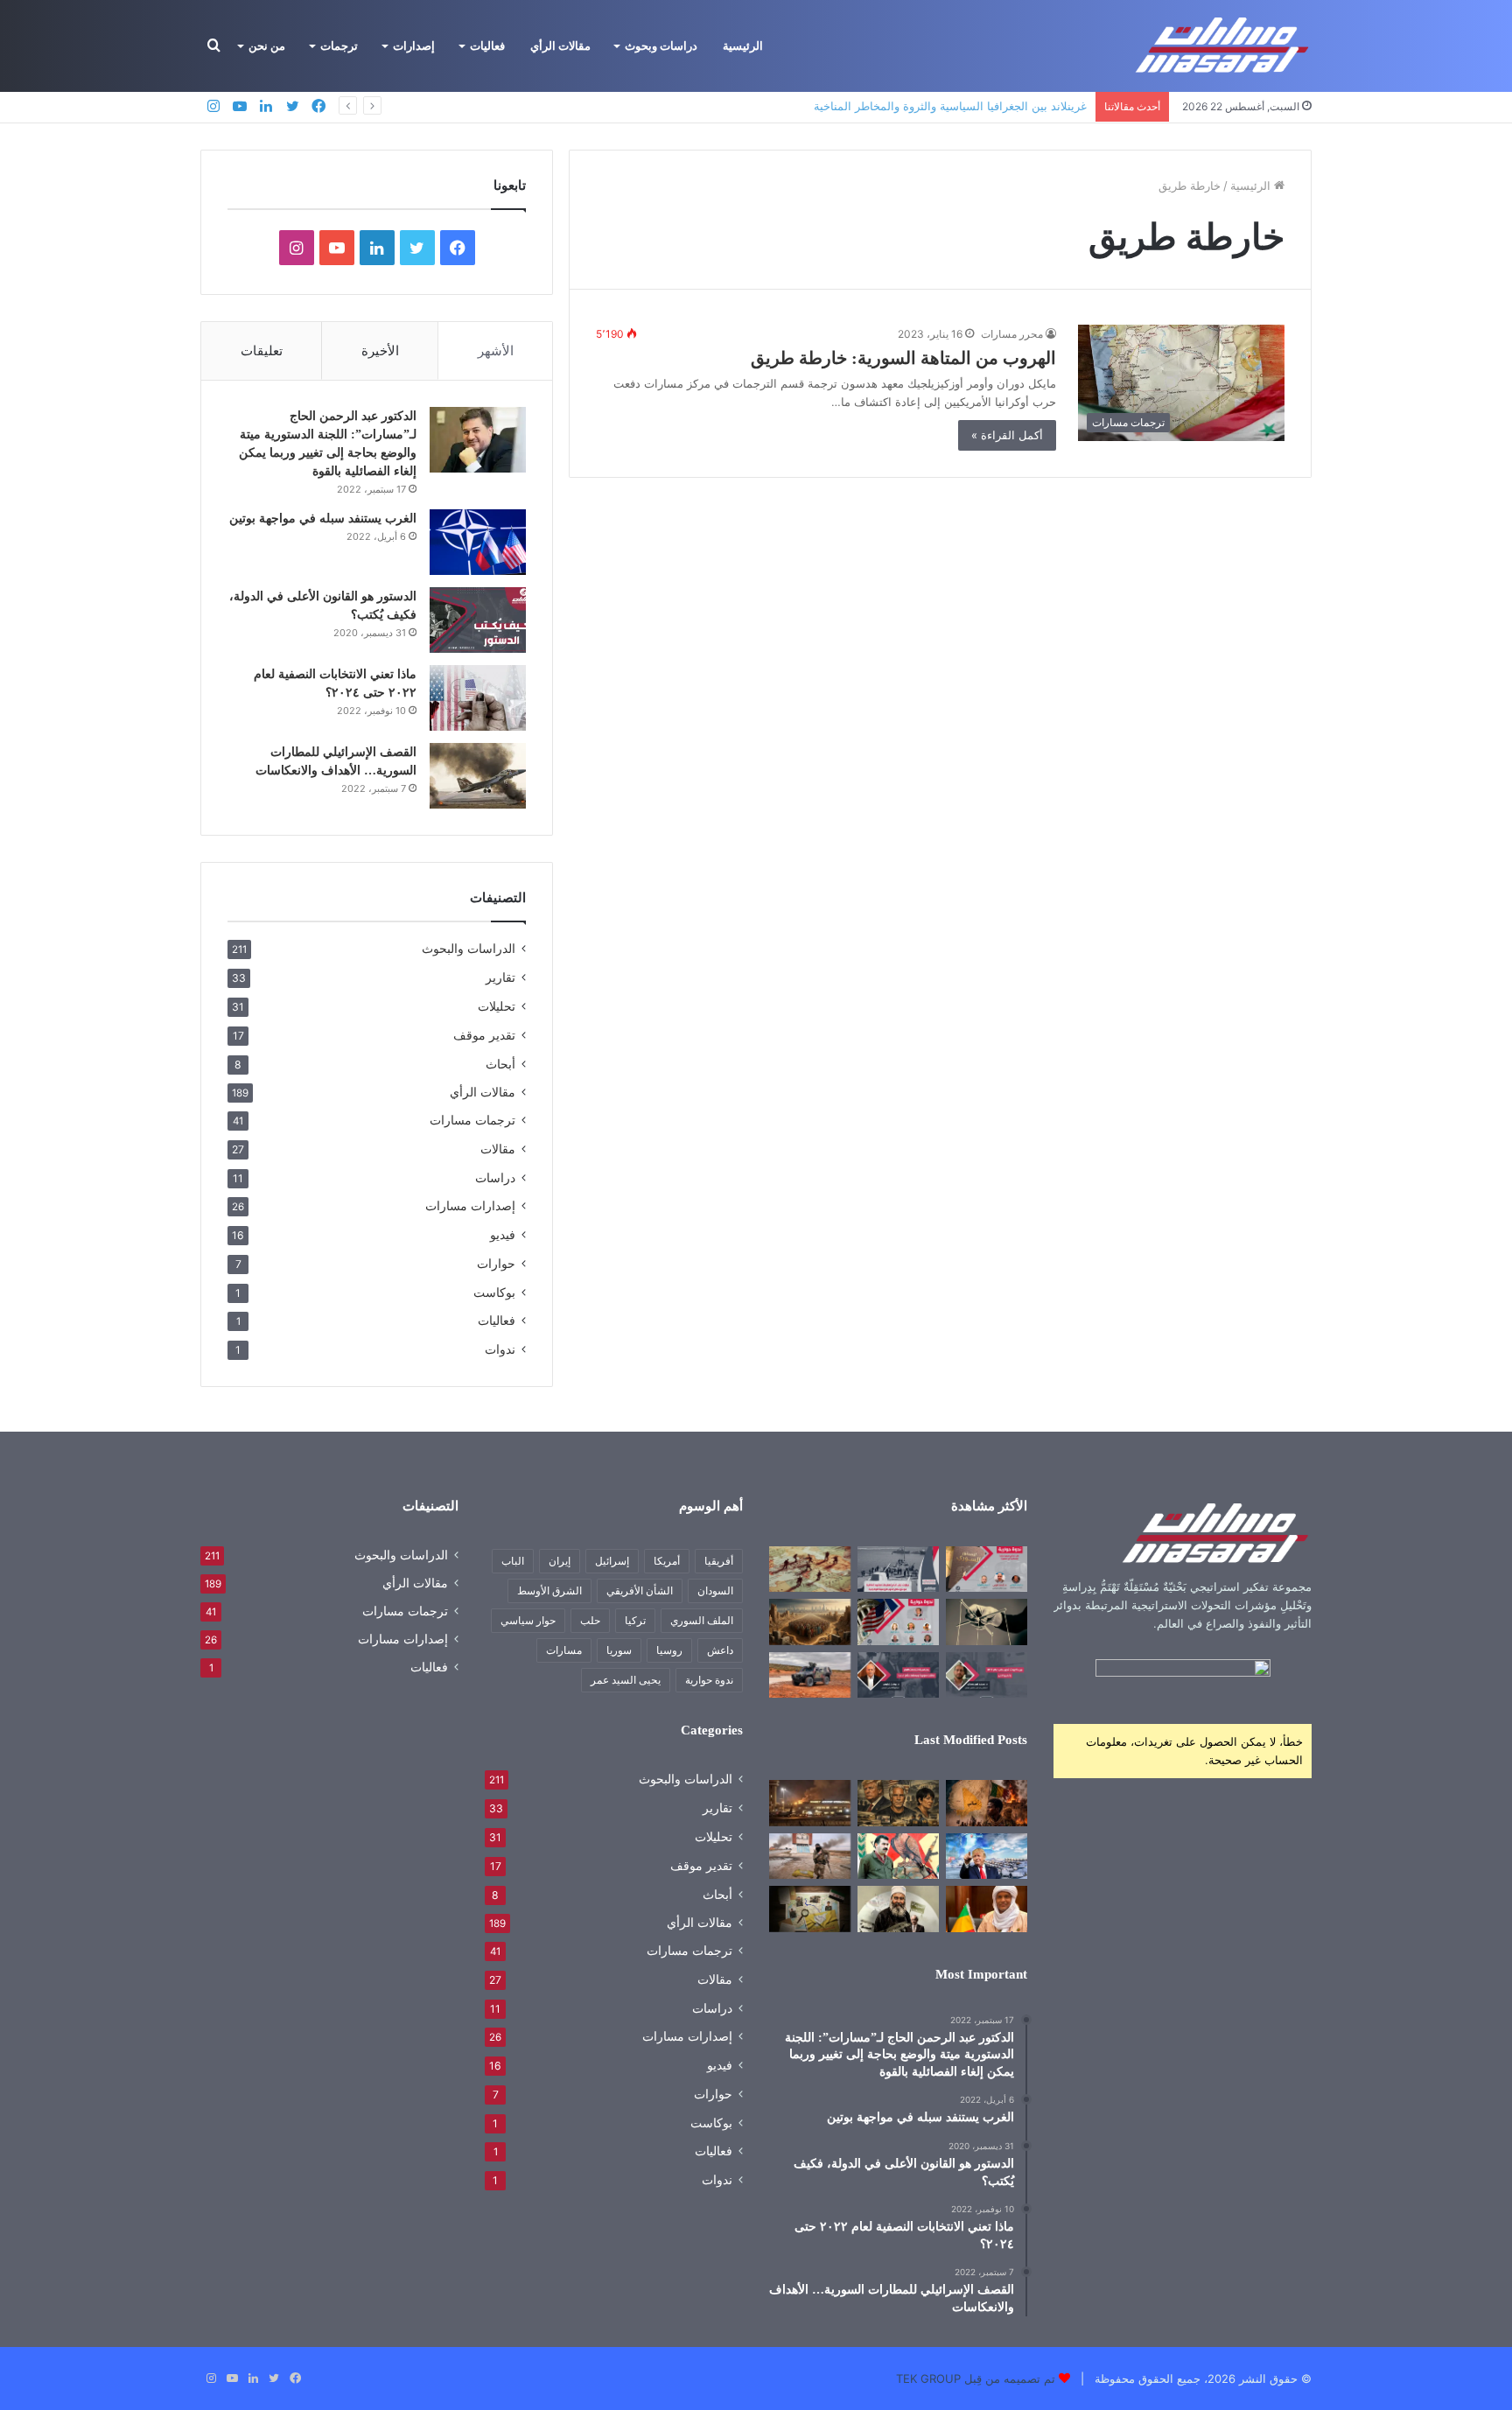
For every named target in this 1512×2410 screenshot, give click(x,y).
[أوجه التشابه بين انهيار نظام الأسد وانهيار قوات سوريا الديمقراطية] (810, 1856)
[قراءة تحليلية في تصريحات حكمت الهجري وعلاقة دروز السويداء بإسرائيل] (898, 1909)
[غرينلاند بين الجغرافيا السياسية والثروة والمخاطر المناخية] (987, 1856)
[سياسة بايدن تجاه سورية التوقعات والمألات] (898, 1622)
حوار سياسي (528, 1620)
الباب (513, 1561)
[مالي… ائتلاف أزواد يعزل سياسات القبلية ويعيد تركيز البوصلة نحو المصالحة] (987, 1909)
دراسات (495, 1177)
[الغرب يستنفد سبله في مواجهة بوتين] (478, 542)
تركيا (635, 1620)
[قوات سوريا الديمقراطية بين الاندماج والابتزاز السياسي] (810, 1909)
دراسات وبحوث (661, 46)
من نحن (267, 46)
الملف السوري (702, 1620)
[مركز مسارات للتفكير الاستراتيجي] (1223, 46)
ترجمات (339, 46)
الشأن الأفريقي (640, 1590)
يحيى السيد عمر (626, 1680)
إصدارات (414, 46)
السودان (715, 1590)
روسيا (669, 1650)
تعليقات (262, 350)
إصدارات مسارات (470, 1206)
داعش (720, 1650)
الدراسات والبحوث (469, 949)
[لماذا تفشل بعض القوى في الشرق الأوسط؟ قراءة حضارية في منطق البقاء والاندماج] (810, 1622)
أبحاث (500, 1064)
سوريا (619, 1650)
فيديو (503, 1234)
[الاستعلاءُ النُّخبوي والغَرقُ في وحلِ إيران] (987, 1622)
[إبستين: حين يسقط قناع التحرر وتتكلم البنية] (898, 1803)
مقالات (498, 1149)
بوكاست (494, 1292)
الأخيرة (380, 350)
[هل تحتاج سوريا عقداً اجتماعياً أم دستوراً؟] (987, 1569)
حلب (590, 1620)
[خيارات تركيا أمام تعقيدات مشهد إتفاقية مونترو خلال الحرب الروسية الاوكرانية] (898, 1569)
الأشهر (496, 350)
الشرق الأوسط (549, 1590)
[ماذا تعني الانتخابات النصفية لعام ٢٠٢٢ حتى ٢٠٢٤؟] (478, 698)
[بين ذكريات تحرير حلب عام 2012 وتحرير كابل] (987, 1675)
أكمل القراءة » (1007, 435)
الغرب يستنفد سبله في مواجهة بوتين (323, 518)
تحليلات (497, 1006)
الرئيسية (743, 46)
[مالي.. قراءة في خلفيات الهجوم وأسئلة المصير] (987, 1803)
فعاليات (487, 46)
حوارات (496, 1263)
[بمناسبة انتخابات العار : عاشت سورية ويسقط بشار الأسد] (898, 1675)
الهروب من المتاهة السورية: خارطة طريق (903, 358)
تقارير (500, 977)
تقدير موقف (484, 1035)
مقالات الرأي (560, 46)
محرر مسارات (1012, 334)
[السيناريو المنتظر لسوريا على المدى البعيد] (810, 1569)
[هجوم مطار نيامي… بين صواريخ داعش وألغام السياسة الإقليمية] (810, 1803)
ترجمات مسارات (472, 1120)
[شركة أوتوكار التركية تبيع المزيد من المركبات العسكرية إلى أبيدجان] (810, 1675)
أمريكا (667, 1561)
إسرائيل (612, 1561)
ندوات (500, 1349)
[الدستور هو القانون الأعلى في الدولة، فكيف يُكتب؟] (478, 620)
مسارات (564, 1650)
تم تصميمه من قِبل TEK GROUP (976, 2378)
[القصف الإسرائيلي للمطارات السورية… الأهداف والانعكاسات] (478, 776)
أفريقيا (719, 1561)
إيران (560, 1561)
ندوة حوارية (709, 1680)
